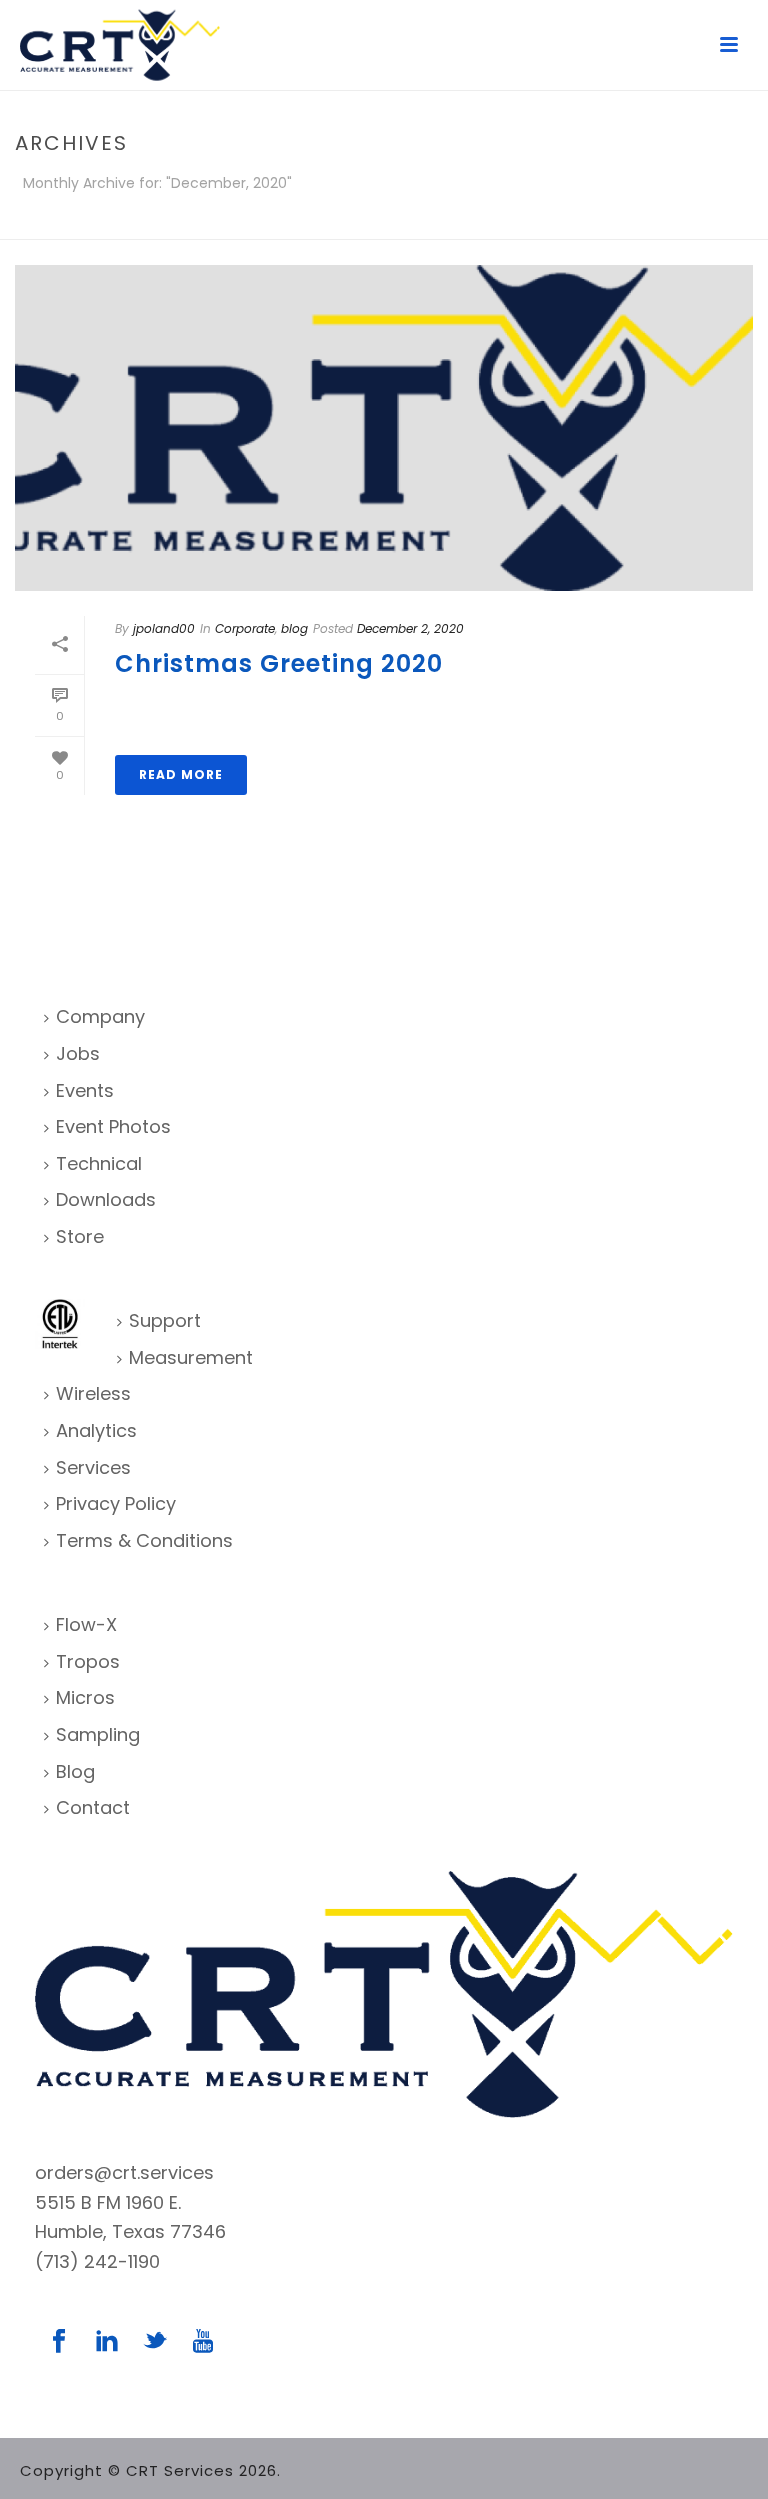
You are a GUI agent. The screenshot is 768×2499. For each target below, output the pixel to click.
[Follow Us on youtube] (203, 2342)
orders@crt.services (124, 2172)
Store (80, 1236)
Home (708, 220)
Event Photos (113, 1126)
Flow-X (86, 1624)
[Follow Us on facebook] (59, 2342)
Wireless (93, 1393)
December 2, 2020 (410, 628)
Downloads (106, 1199)
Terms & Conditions (144, 1540)
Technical (99, 1163)
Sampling (98, 1734)
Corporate (245, 628)
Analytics (96, 1430)
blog (294, 628)
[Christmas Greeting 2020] (384, 428)
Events (85, 1090)
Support (165, 1320)
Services (93, 1467)
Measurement (191, 1357)
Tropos (88, 1661)
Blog (75, 1771)
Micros (85, 1697)
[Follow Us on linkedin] (107, 2342)
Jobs (78, 1053)
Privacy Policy (116, 1503)
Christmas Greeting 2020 (279, 663)
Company (100, 1016)
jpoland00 (164, 628)
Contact (93, 1807)
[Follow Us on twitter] (155, 2342)
